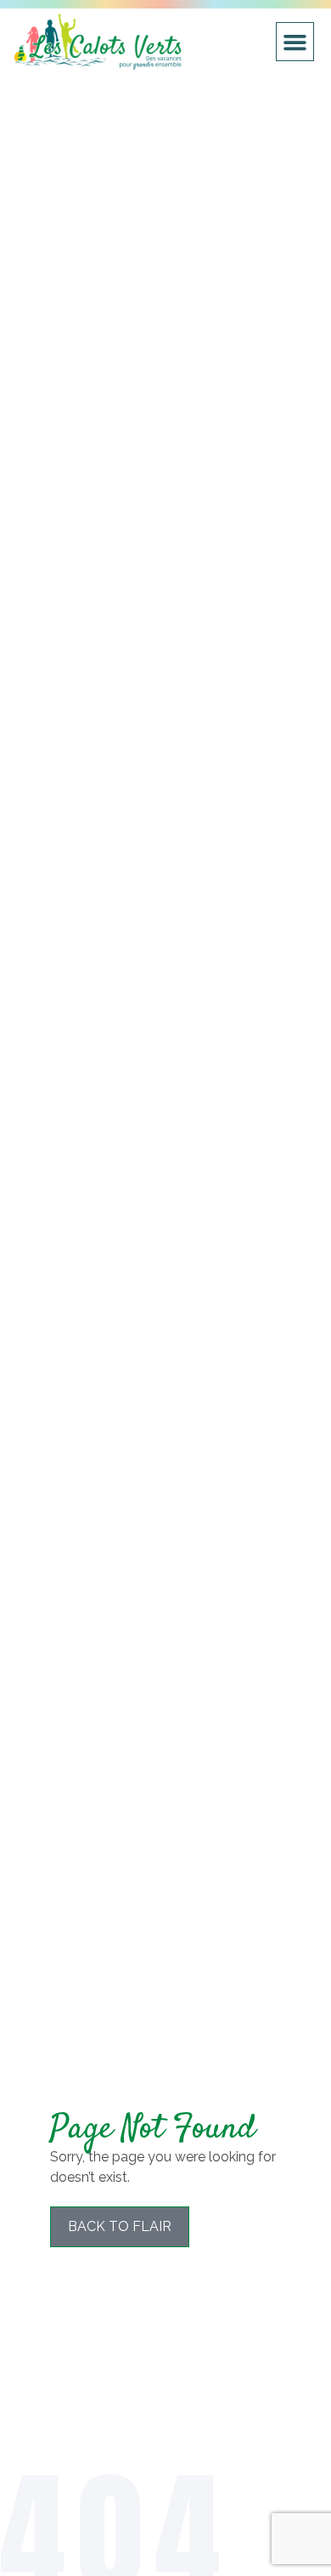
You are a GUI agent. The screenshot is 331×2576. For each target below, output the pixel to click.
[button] (295, 42)
